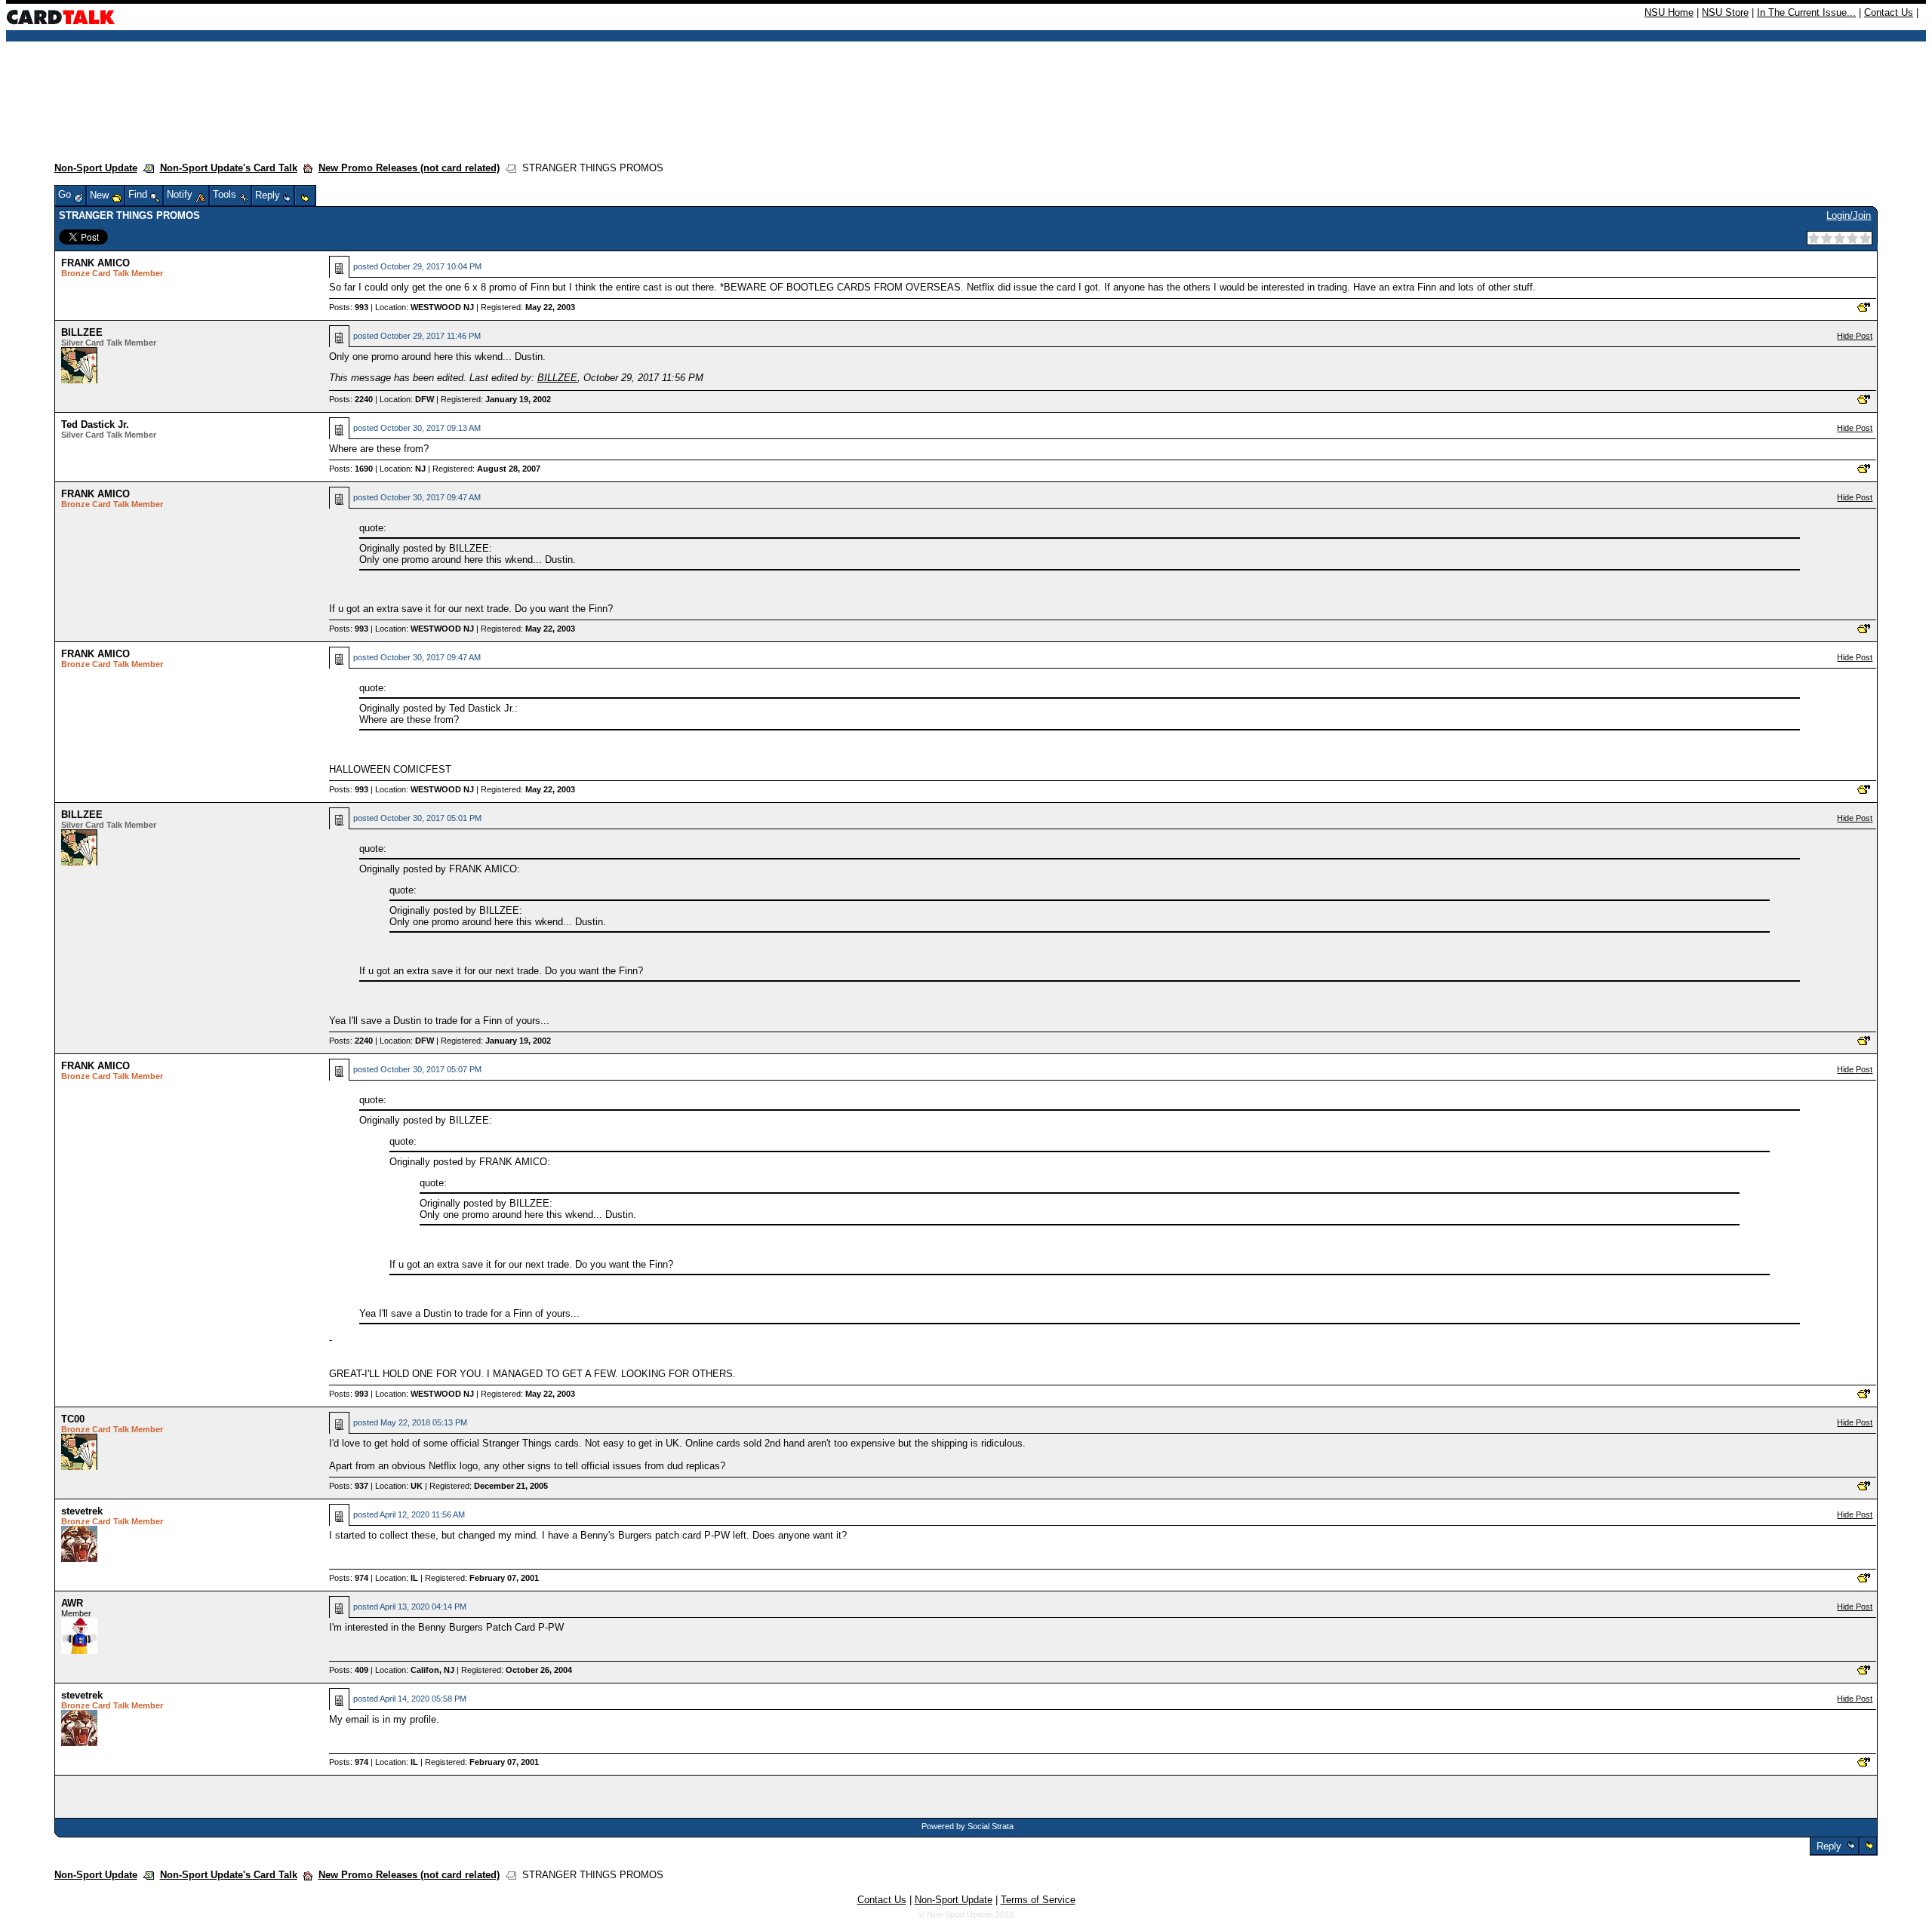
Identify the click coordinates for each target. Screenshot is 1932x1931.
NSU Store (1725, 12)
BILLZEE (82, 332)
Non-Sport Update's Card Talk (229, 168)
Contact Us (1889, 12)
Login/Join (1849, 215)
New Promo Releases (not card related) (409, 168)
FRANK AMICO (95, 263)
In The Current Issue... (1806, 12)
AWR (72, 1603)
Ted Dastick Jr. (95, 424)
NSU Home (1669, 12)
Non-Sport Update (96, 168)
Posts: (349, 307)
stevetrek (82, 1511)
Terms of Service (1038, 1900)
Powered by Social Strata (968, 1826)
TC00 (73, 1419)
